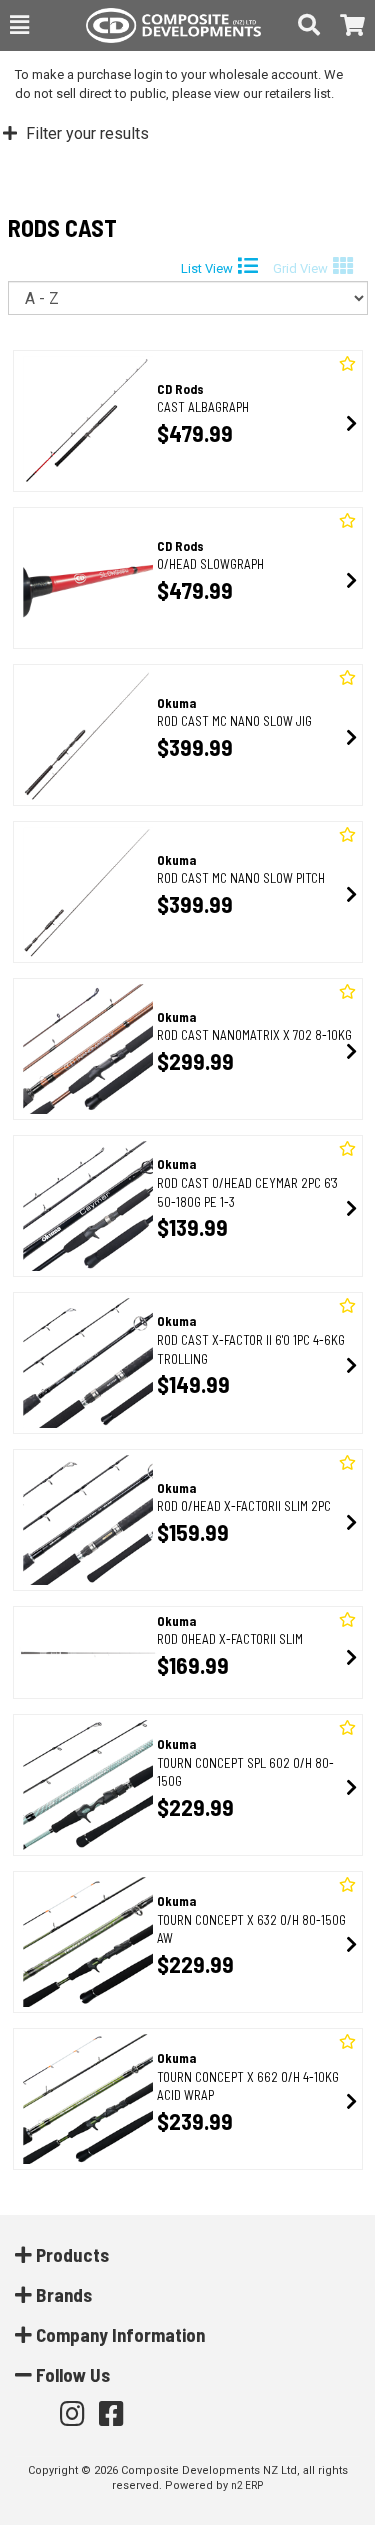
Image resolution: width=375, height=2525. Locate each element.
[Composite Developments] (163, 25)
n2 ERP (247, 2485)
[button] (19, 25)
